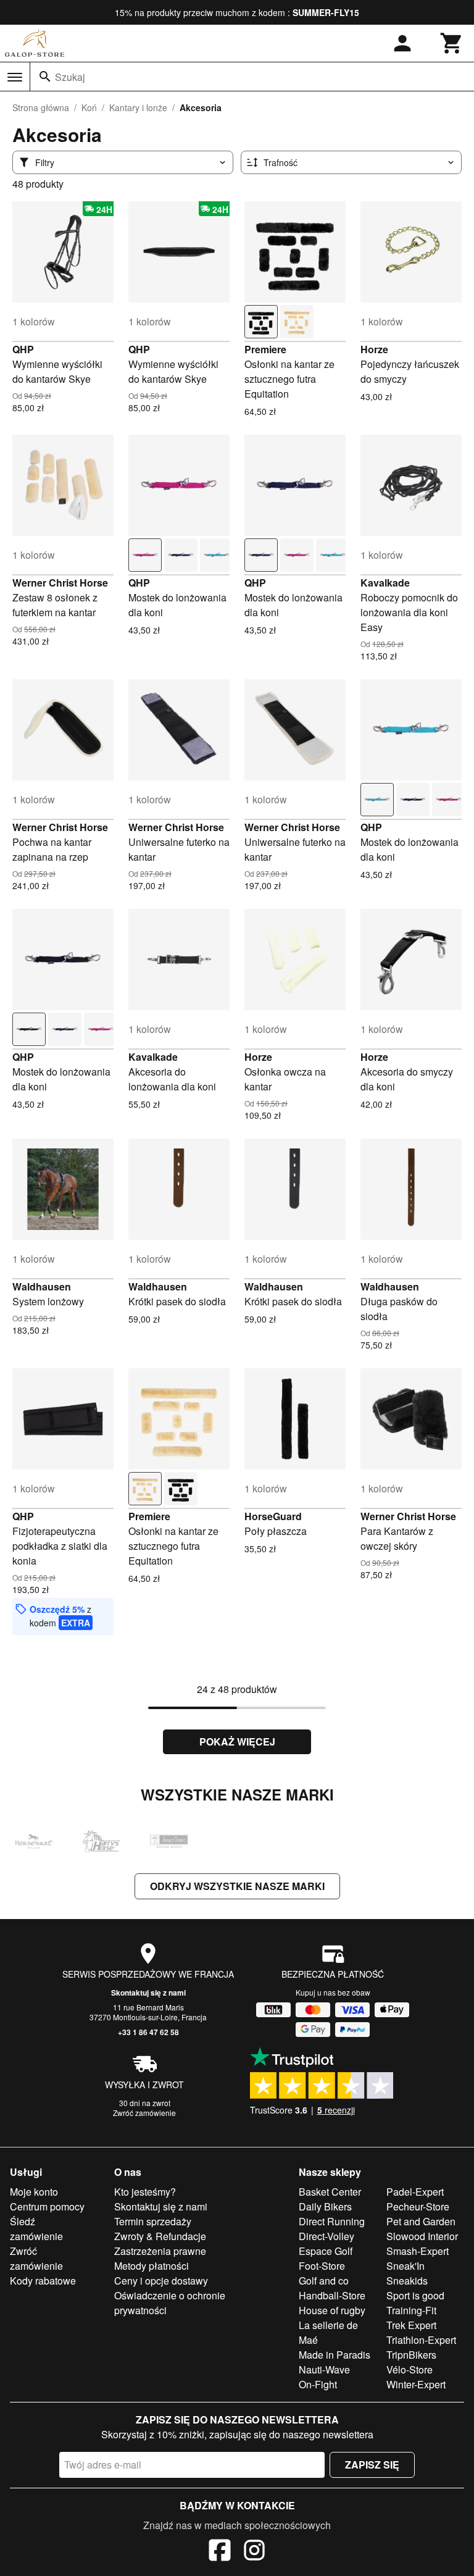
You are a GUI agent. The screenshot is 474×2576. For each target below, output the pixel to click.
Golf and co (324, 2281)
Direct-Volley (326, 2236)
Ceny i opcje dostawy (161, 2281)
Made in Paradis (335, 2355)
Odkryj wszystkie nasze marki (237, 1886)
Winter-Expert (416, 2384)
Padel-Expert (415, 2192)
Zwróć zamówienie (144, 2113)
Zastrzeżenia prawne (160, 2251)
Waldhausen (42, 1286)
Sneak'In (405, 2266)
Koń (89, 107)
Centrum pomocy (47, 2206)
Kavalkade (385, 583)
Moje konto (34, 2192)
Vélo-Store (410, 2369)
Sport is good (415, 2295)
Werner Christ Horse (60, 583)
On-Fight (318, 2384)
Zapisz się (372, 2465)
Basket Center (330, 2192)
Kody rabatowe (43, 2281)
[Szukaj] (45, 77)
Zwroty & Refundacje (160, 2236)
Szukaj (70, 77)
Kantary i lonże (138, 107)
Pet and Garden (421, 2221)
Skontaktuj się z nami (148, 1993)
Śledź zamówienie (36, 2229)
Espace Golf (326, 2251)
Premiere (265, 349)
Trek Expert (411, 2325)
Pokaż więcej (237, 1742)
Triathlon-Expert (421, 2340)
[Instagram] (254, 2552)
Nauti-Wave (324, 2369)
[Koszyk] (452, 43)
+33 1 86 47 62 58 (148, 2032)
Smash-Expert (418, 2251)
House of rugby (332, 2310)
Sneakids (407, 2281)
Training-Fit (411, 2310)
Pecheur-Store (418, 2206)
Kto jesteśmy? (145, 2192)
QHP (23, 349)
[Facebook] (220, 2552)
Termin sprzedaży (153, 2221)
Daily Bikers (325, 2206)
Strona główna (41, 107)
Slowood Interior (422, 2236)
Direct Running (332, 2221)
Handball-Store (332, 2295)
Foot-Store (322, 2266)
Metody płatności (152, 2266)
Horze (374, 349)
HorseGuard (273, 1516)
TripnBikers (411, 2355)
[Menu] (15, 77)
